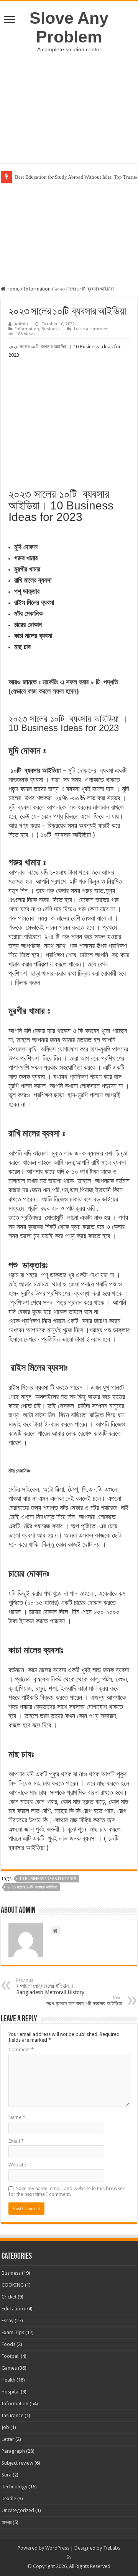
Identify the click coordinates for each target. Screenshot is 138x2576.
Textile (9, 2498)
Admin (21, 324)
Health (8, 2380)
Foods (8, 2344)
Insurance (12, 2415)
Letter (8, 2439)
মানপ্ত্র (7, 2522)
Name (17, 2117)
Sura (7, 2475)
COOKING (13, 2285)
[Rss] (69, 2557)
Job (5, 2427)
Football (11, 2356)
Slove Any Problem (69, 27)
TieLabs (112, 2548)
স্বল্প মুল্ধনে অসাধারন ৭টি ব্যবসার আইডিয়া (84, 2001)
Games (9, 2368)
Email (16, 2141)
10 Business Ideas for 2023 (48, 1879)
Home (12, 289)
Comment (21, 2050)
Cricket (9, 2297)
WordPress (57, 2548)
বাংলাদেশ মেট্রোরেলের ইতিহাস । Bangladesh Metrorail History (50, 1987)
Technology (14, 2487)
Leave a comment (91, 329)
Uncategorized (18, 2510)
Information (37, 289)
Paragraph (13, 2451)
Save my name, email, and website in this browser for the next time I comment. (67, 2191)
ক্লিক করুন (28, 982)
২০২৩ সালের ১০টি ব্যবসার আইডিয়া (32, 1887)
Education (12, 2309)
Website (17, 2165)
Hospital (11, 2392)
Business (51, 329)
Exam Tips (13, 2332)
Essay (7, 2321)
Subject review (17, 2463)
